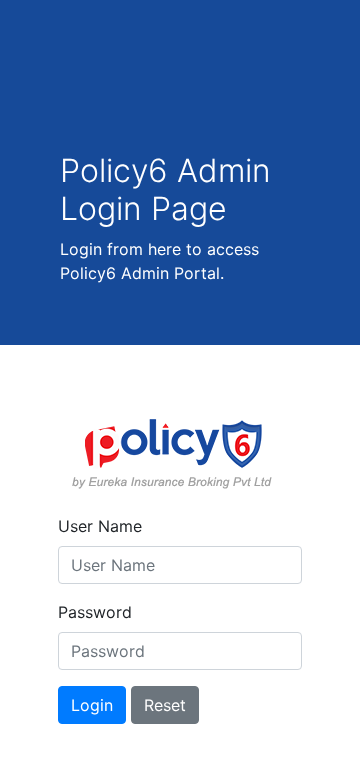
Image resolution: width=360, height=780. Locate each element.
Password (95, 612)
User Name (100, 526)
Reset (165, 705)
